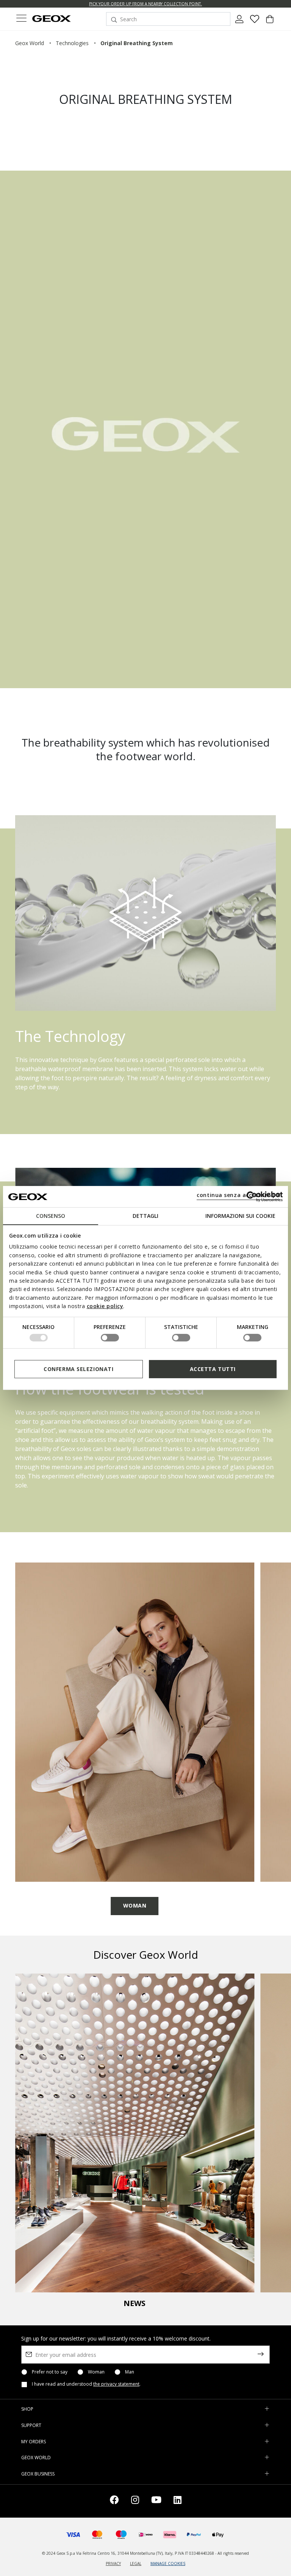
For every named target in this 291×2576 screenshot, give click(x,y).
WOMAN (135, 1905)
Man (130, 2372)
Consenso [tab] (51, 1216)
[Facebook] (114, 2501)
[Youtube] (156, 2501)
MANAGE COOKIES (168, 2563)
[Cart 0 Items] (270, 22)
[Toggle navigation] (21, 19)
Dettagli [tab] (145, 1216)
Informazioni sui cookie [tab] (240, 1216)
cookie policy (105, 1306)
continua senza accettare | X (239, 1195)
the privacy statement (116, 2384)
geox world (30, 43)
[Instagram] (135, 2501)
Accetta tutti (213, 1369)
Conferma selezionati (78, 1369)
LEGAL (136, 2563)
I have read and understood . (86, 2384)
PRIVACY (113, 2563)
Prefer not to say (50, 2372)
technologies (72, 43)
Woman (96, 2372)
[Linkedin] (178, 2501)
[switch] (110, 1338)
